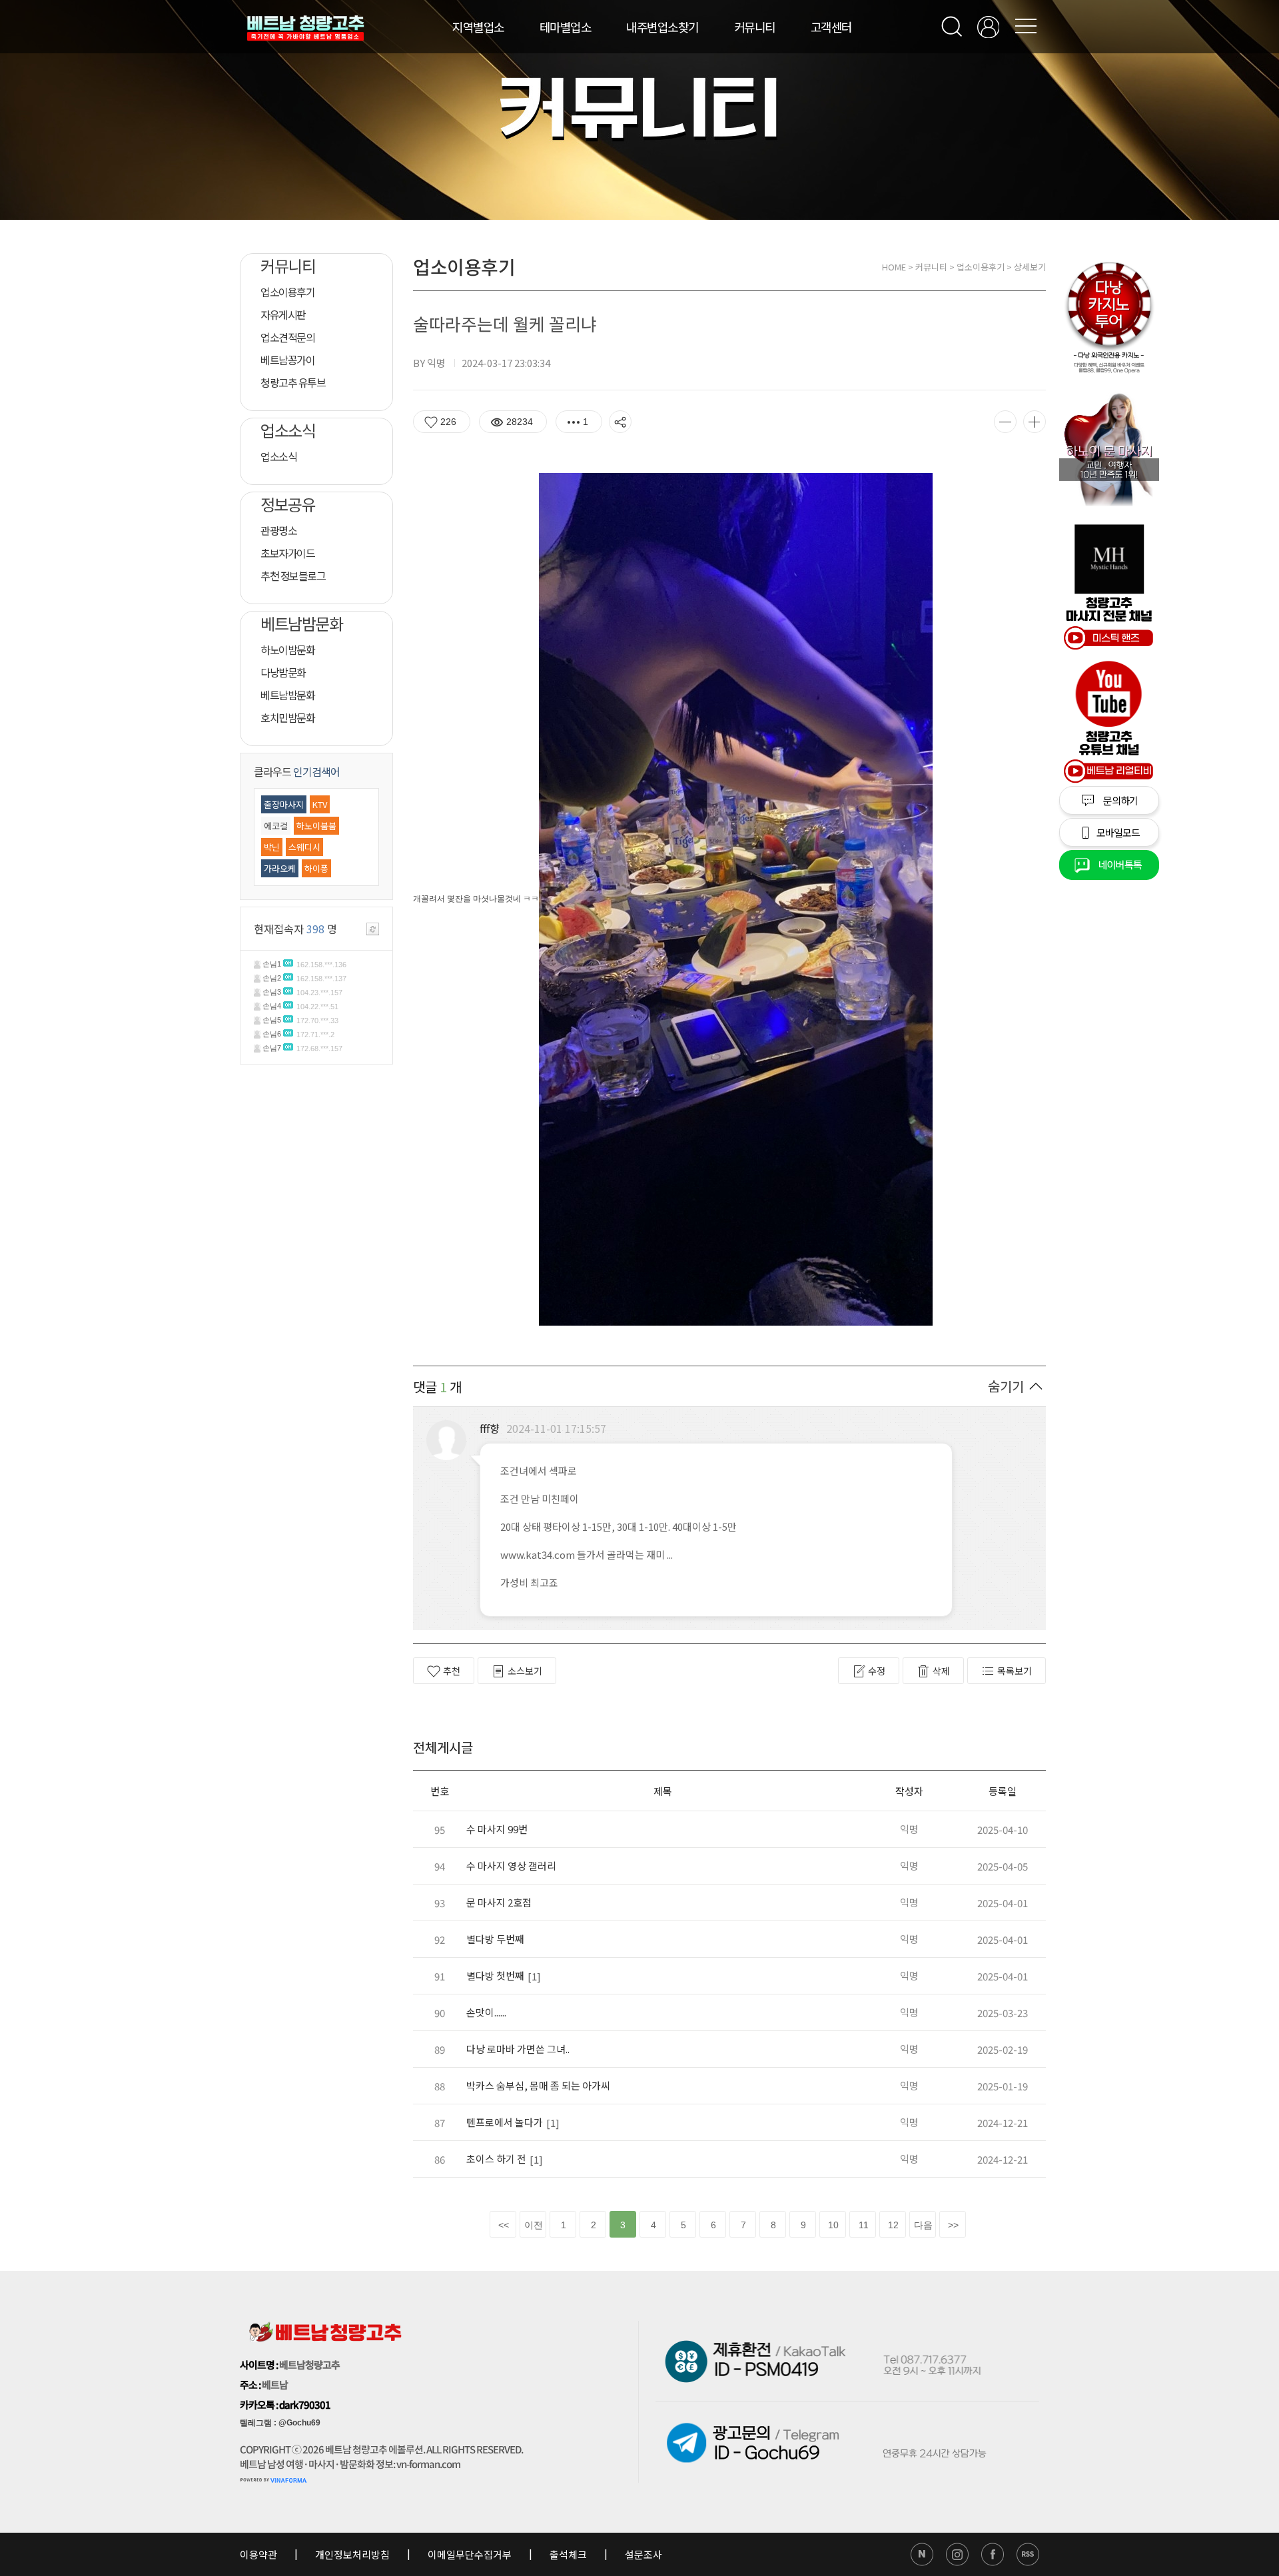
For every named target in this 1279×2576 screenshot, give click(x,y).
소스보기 (525, 1671)
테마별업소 (566, 27)
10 (833, 2225)
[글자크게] (1035, 422)
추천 (452, 1671)
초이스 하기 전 (496, 2159)
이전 (534, 2225)
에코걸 (276, 826)
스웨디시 (304, 847)
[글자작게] (1005, 422)
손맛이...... (486, 2012)
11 (864, 2225)
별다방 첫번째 (495, 1975)
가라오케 (280, 868)
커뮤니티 (755, 27)
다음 (923, 2225)
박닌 (272, 847)
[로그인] (988, 27)
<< (504, 2225)
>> (953, 2225)
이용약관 (259, 2554)
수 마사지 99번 (497, 1829)
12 (893, 2225)
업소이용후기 (981, 267)
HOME (894, 267)
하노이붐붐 (316, 826)
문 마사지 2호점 (499, 1902)
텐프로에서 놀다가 (505, 2122)
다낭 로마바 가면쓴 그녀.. (518, 2049)
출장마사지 (284, 804)
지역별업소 (478, 27)
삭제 (941, 1671)
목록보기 (1015, 1671)
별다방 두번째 (495, 1939)
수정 (877, 1671)
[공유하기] (620, 422)
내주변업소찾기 (662, 27)
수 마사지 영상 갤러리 (511, 1866)
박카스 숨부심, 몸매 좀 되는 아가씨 (538, 2085)
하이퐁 (316, 868)
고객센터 (831, 27)
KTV (320, 804)
